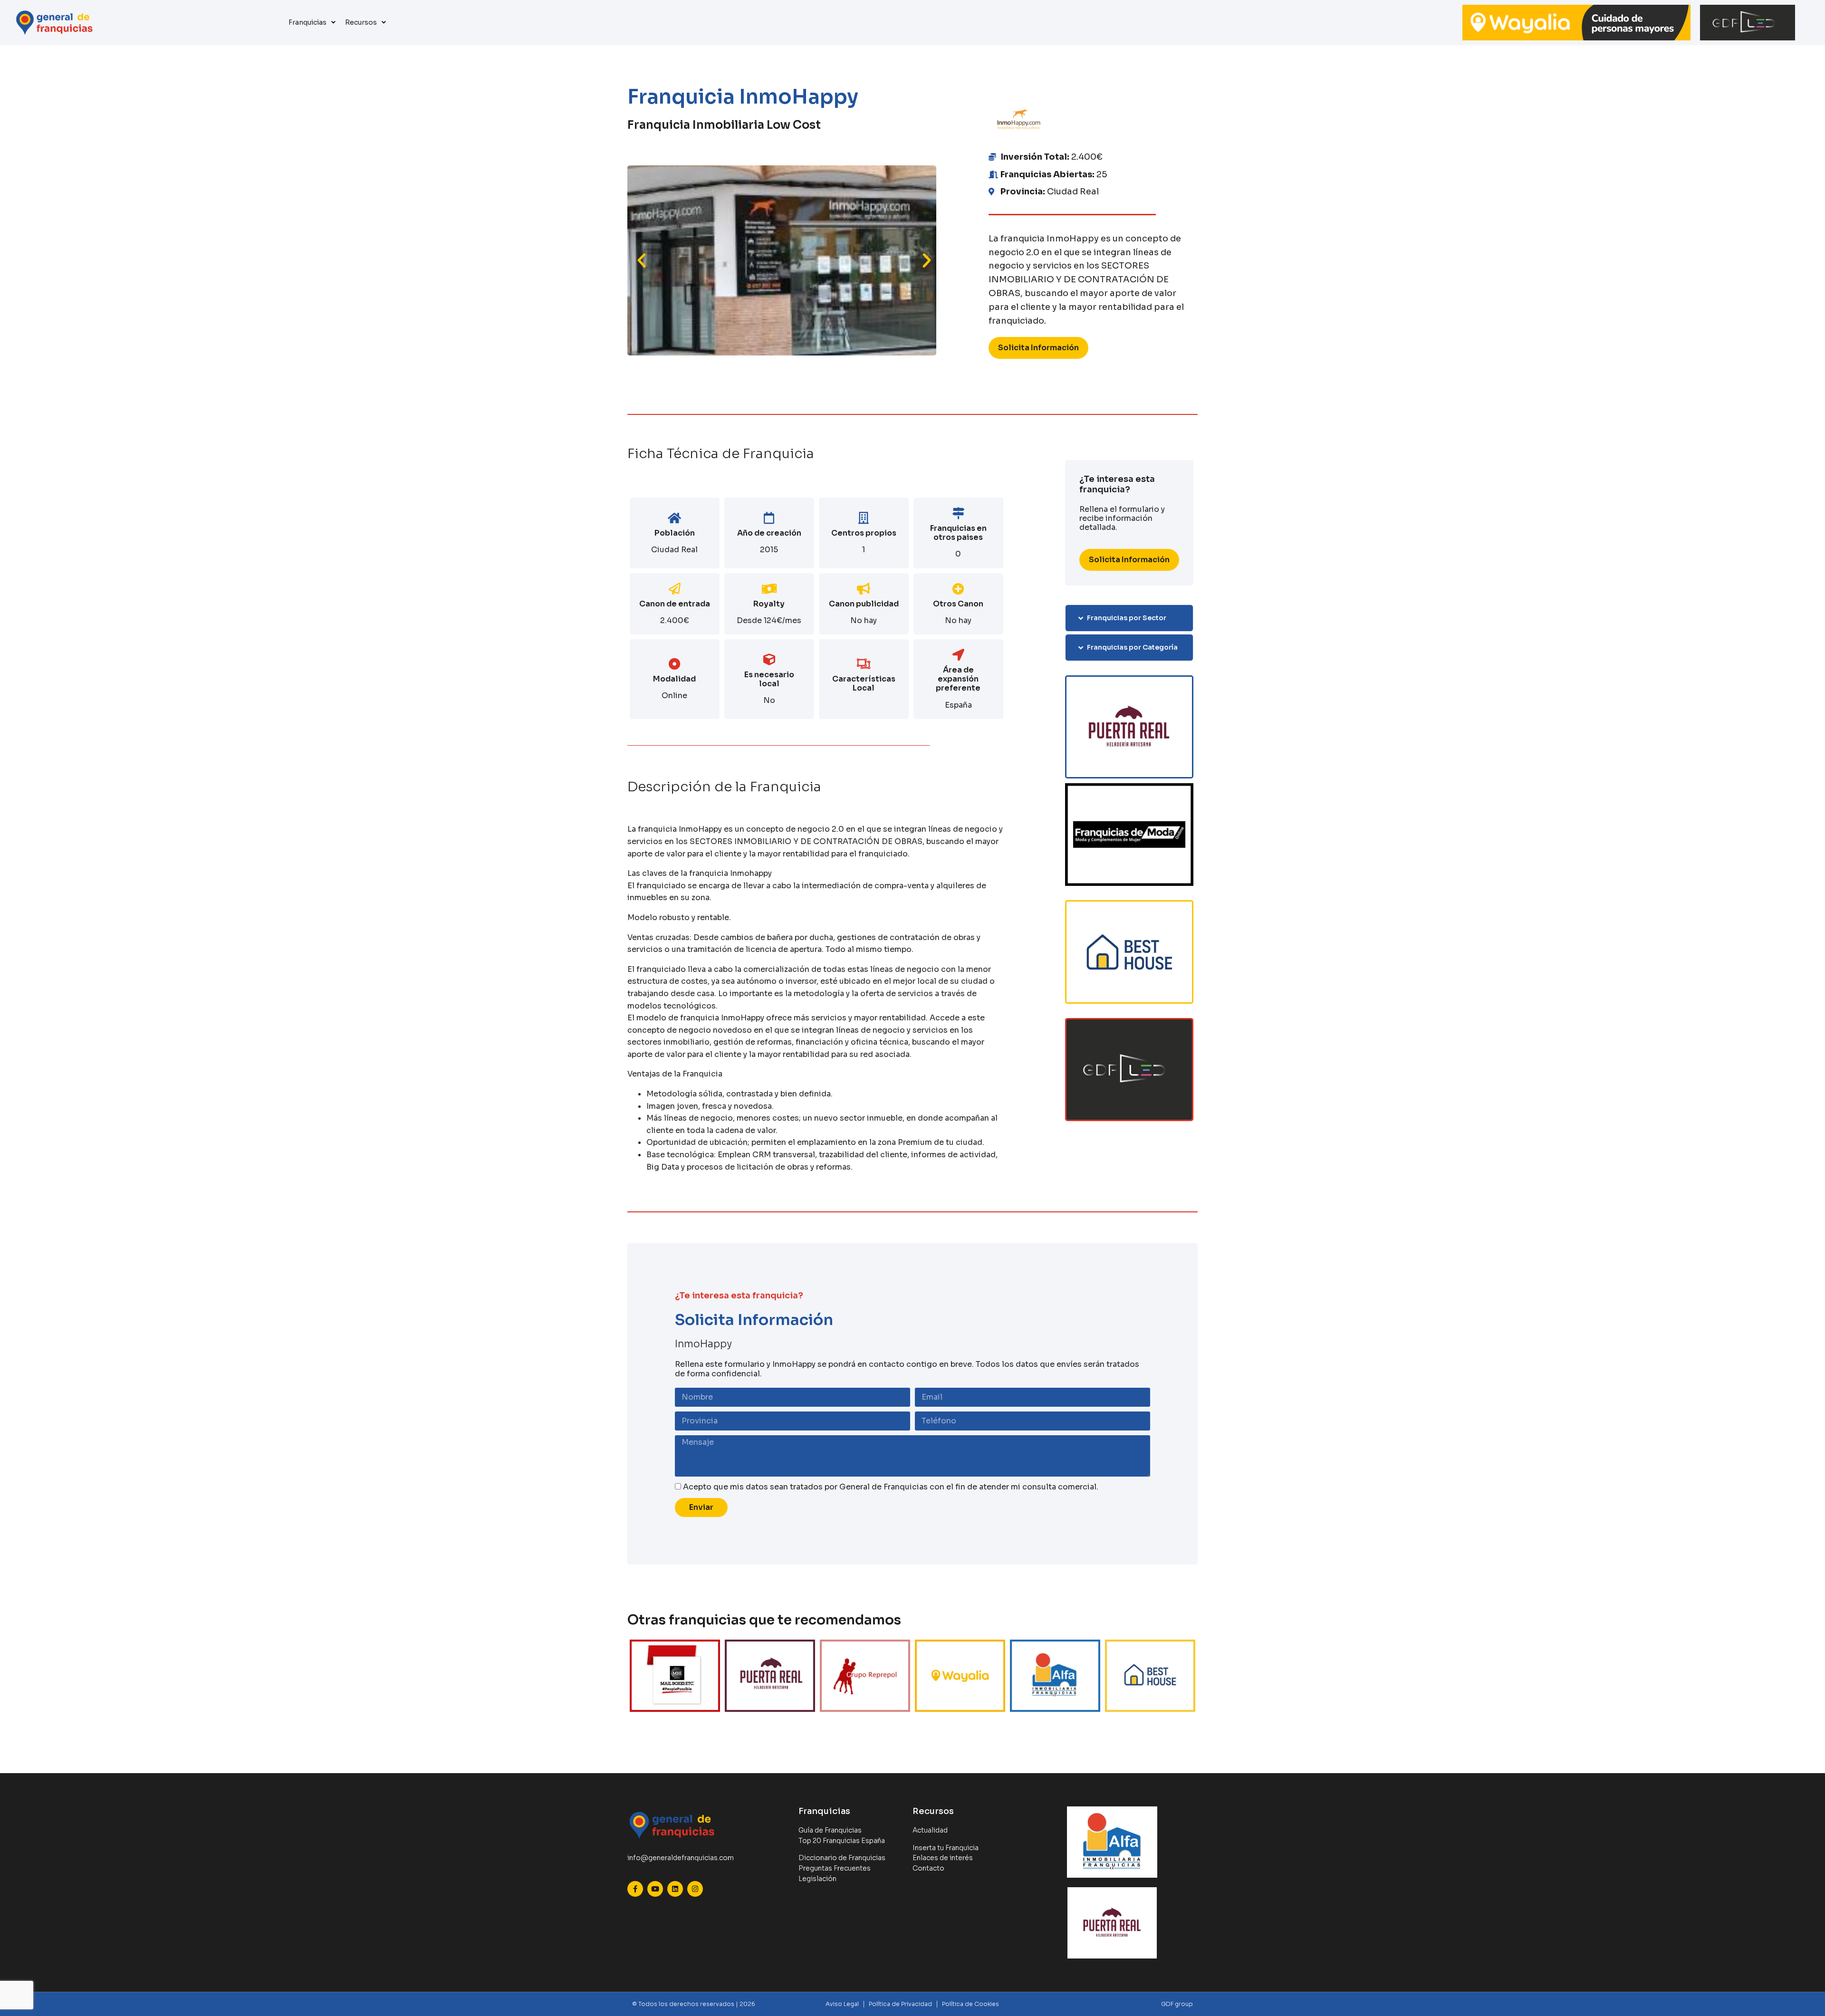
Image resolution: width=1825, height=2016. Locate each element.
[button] (642, 260)
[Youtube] (655, 1889)
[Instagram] (695, 1889)
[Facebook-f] (635, 1889)
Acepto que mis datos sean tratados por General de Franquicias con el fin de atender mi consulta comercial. (891, 1487)
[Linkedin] (675, 1889)
